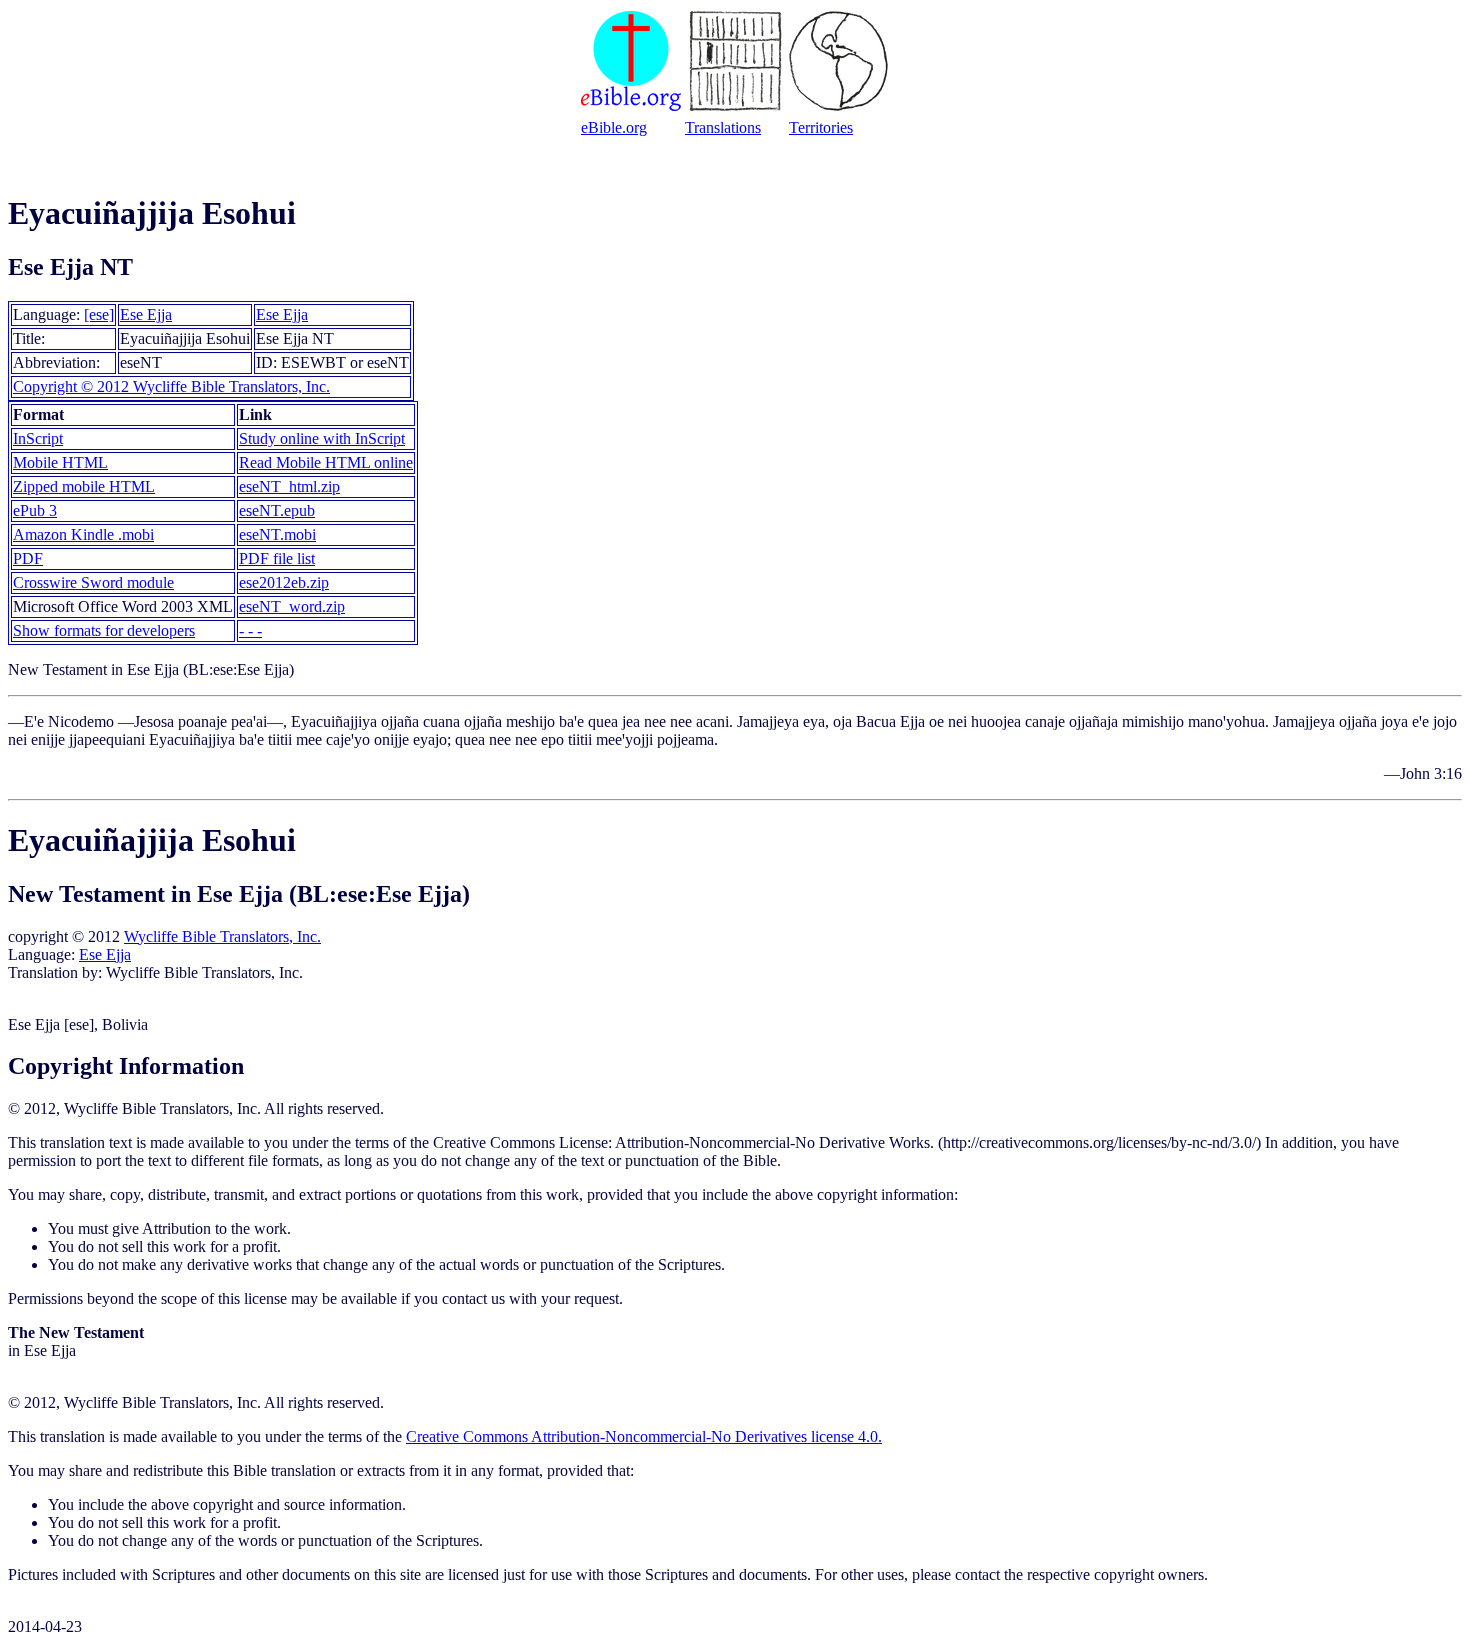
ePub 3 (35, 510)
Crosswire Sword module (93, 582)
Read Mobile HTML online (326, 462)
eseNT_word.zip (292, 606)
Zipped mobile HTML (84, 486)
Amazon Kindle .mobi (83, 534)
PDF (28, 558)
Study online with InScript (322, 438)
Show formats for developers (104, 630)
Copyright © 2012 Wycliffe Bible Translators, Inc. (171, 386)
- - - (250, 630)
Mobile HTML (60, 462)
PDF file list (277, 558)
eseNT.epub (277, 510)
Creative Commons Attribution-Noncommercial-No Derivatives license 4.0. (644, 1436)
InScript (38, 438)
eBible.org (614, 127)
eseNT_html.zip (289, 486)
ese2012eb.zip (284, 582)
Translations (723, 127)
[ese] (99, 314)
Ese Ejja (146, 314)
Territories (821, 127)
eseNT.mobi (277, 534)
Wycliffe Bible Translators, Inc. (222, 936)
